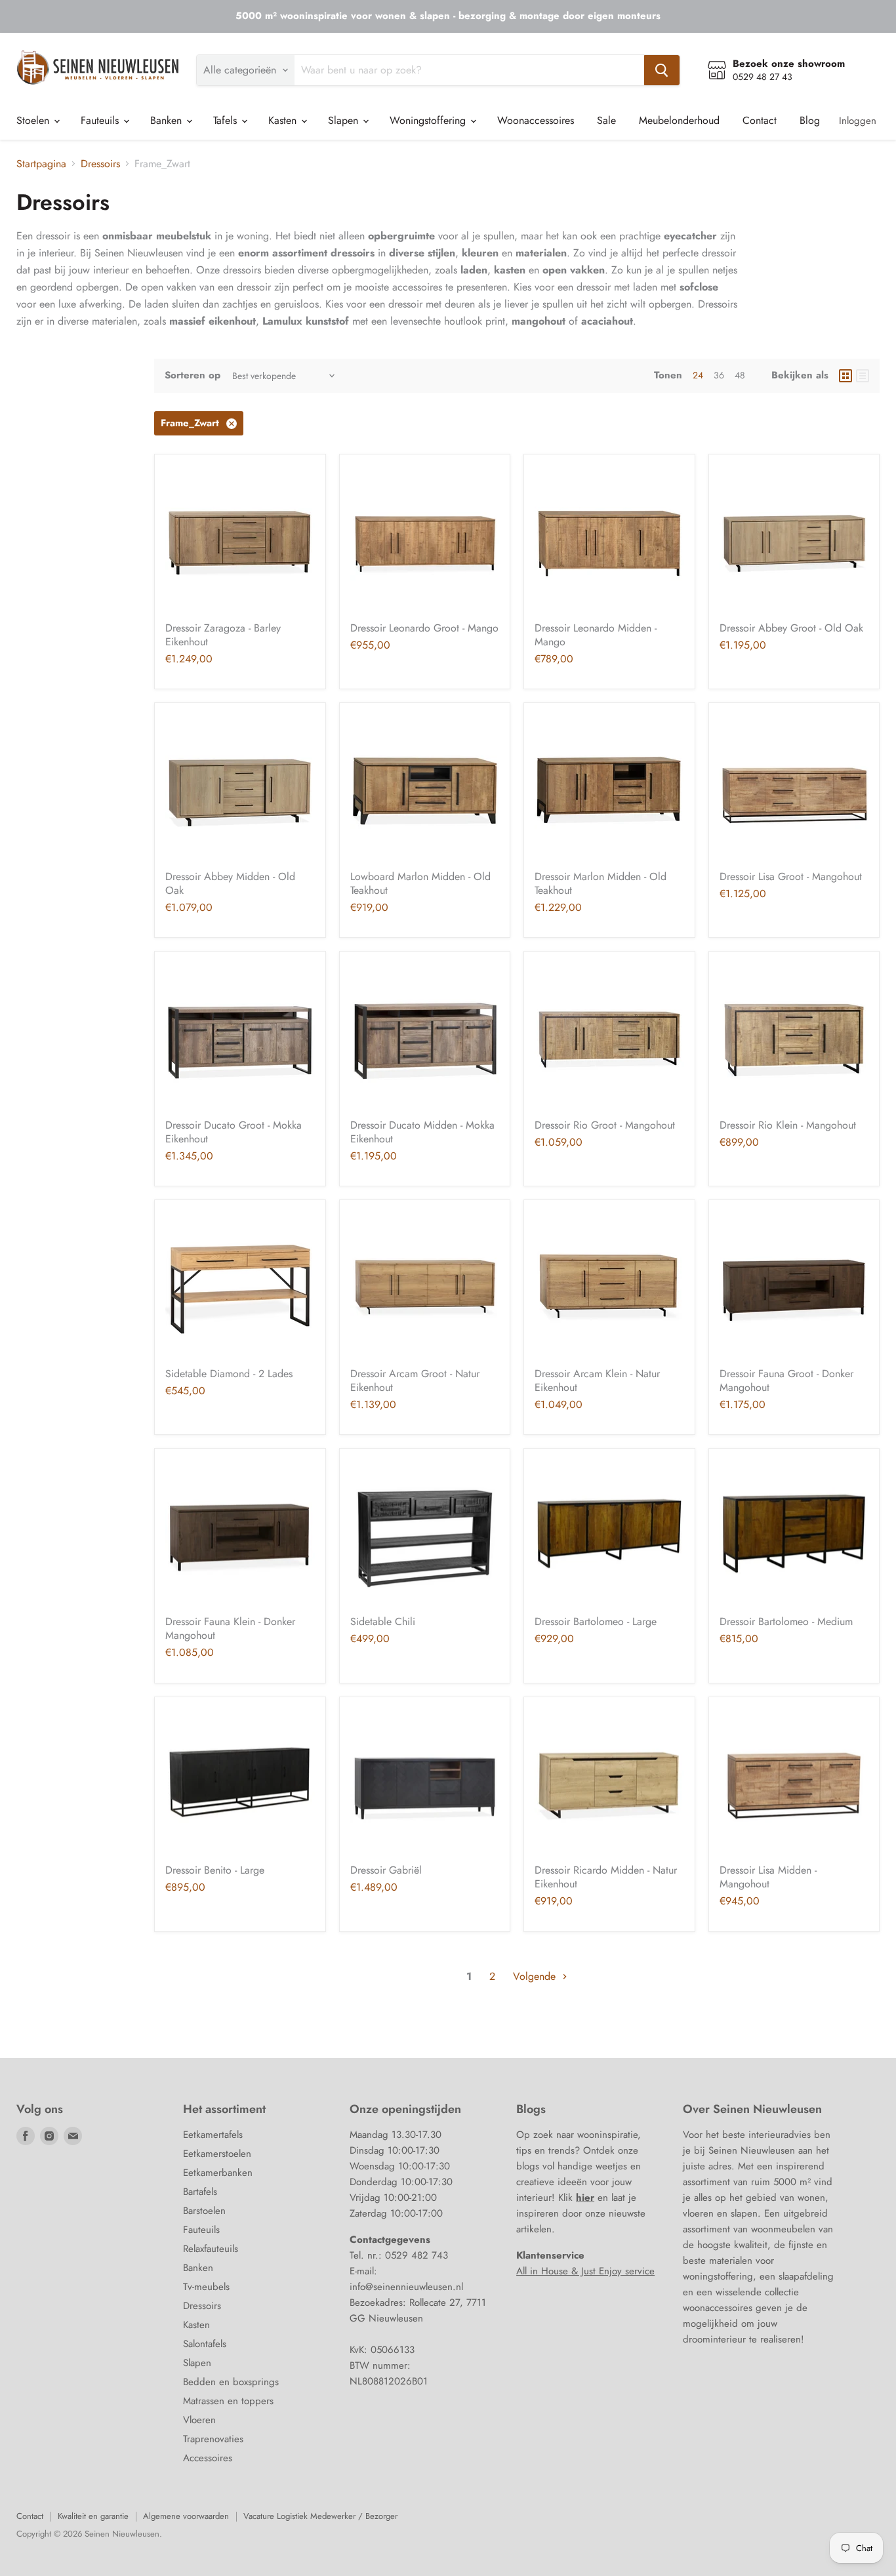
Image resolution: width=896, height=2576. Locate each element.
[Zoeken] (662, 70)
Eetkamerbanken (218, 2173)
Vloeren (199, 2420)
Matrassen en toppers (228, 2401)
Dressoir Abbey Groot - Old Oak (791, 628)
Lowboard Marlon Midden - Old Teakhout (420, 883)
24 (698, 375)
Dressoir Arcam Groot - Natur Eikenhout (415, 1380)
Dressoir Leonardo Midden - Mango (596, 635)
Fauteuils (101, 120)
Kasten (284, 120)
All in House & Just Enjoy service (585, 2271)
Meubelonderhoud (679, 120)
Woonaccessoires (536, 120)
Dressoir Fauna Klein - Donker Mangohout (230, 1628)
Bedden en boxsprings (231, 2382)
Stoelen (34, 120)
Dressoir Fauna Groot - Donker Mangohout (786, 1380)
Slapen (345, 120)
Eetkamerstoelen (217, 2154)
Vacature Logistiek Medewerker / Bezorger (320, 2516)
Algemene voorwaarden (186, 2516)
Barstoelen (204, 2211)
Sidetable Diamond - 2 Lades (229, 1374)
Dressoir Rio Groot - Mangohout (605, 1125)
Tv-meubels (206, 2287)
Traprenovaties (213, 2439)
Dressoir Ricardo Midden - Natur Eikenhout (606, 1877)
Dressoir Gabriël (386, 1870)
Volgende (536, 1976)
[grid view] (845, 376)
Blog (810, 120)
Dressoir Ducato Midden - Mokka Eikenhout (422, 1132)
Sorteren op (193, 375)
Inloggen (858, 121)
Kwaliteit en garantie (93, 2516)
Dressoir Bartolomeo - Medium (786, 1621)
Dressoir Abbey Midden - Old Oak (230, 883)
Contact (760, 120)
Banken (168, 120)
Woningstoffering (429, 120)
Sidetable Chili (383, 1621)
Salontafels (205, 2344)
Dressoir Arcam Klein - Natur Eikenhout (597, 1380)
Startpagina (41, 164)
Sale (606, 120)
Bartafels (200, 2192)
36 (719, 375)
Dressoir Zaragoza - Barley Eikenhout (223, 635)
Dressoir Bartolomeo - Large (596, 1621)
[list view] (863, 376)
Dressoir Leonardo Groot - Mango (424, 628)
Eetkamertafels (213, 2135)
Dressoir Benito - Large (215, 1870)
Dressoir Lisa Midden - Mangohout (768, 1877)
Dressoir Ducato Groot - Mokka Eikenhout (234, 1132)
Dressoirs (100, 164)
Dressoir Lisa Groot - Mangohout (791, 876)
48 (740, 375)
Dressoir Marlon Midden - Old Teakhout (601, 883)
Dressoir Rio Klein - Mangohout (788, 1125)
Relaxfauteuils (211, 2249)
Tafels (227, 120)
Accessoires (208, 2458)
